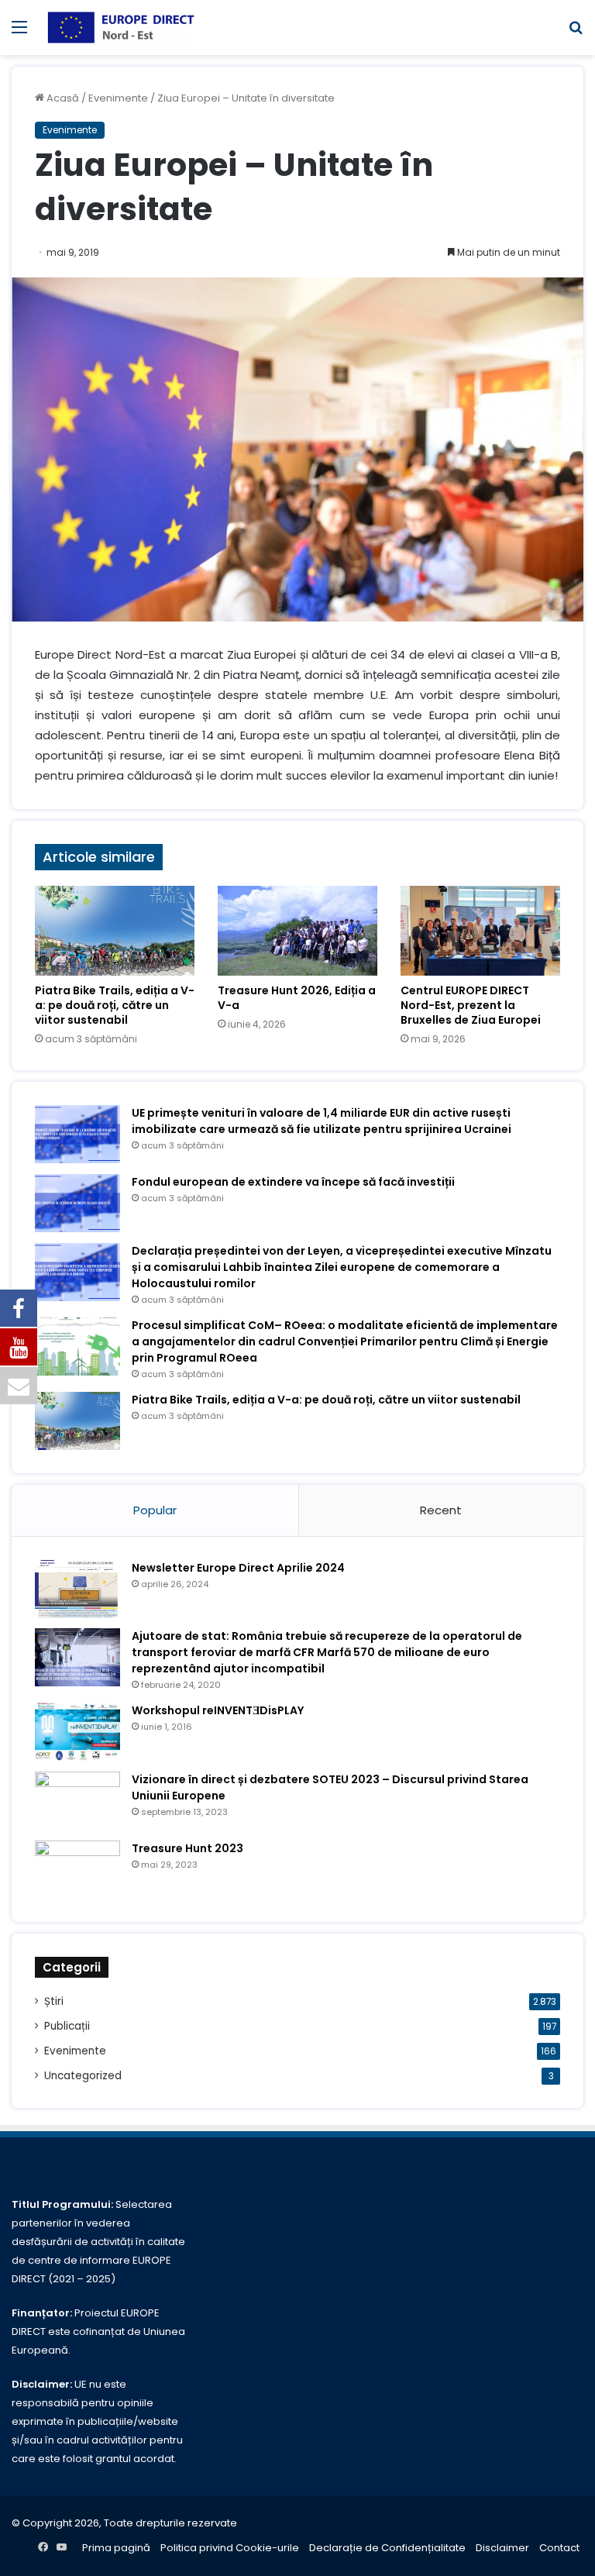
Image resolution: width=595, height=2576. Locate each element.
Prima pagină (116, 2548)
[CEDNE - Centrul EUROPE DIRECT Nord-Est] (121, 28)
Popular (155, 1510)
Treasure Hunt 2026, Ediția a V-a (297, 998)
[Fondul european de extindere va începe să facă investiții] (77, 1203)
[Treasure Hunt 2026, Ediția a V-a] (297, 931)
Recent (441, 1510)
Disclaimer (502, 2548)
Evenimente (118, 98)
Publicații (67, 2026)
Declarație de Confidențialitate (387, 2548)
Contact (559, 2548)
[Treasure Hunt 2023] (77, 1870)
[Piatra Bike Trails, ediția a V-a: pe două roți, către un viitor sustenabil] (115, 931)
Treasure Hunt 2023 (187, 1848)
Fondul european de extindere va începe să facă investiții (293, 1182)
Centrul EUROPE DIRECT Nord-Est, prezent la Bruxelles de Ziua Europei (471, 1005)
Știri (54, 2001)
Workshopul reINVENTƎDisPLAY (218, 1710)
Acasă (62, 98)
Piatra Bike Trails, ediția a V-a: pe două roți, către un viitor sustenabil (115, 1005)
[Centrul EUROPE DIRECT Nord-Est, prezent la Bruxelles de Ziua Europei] (480, 931)
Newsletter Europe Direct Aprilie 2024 (238, 1568)
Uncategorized (83, 2076)
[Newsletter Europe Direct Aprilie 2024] (77, 1589)
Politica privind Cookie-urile (230, 2548)
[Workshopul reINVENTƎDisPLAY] (77, 1732)
